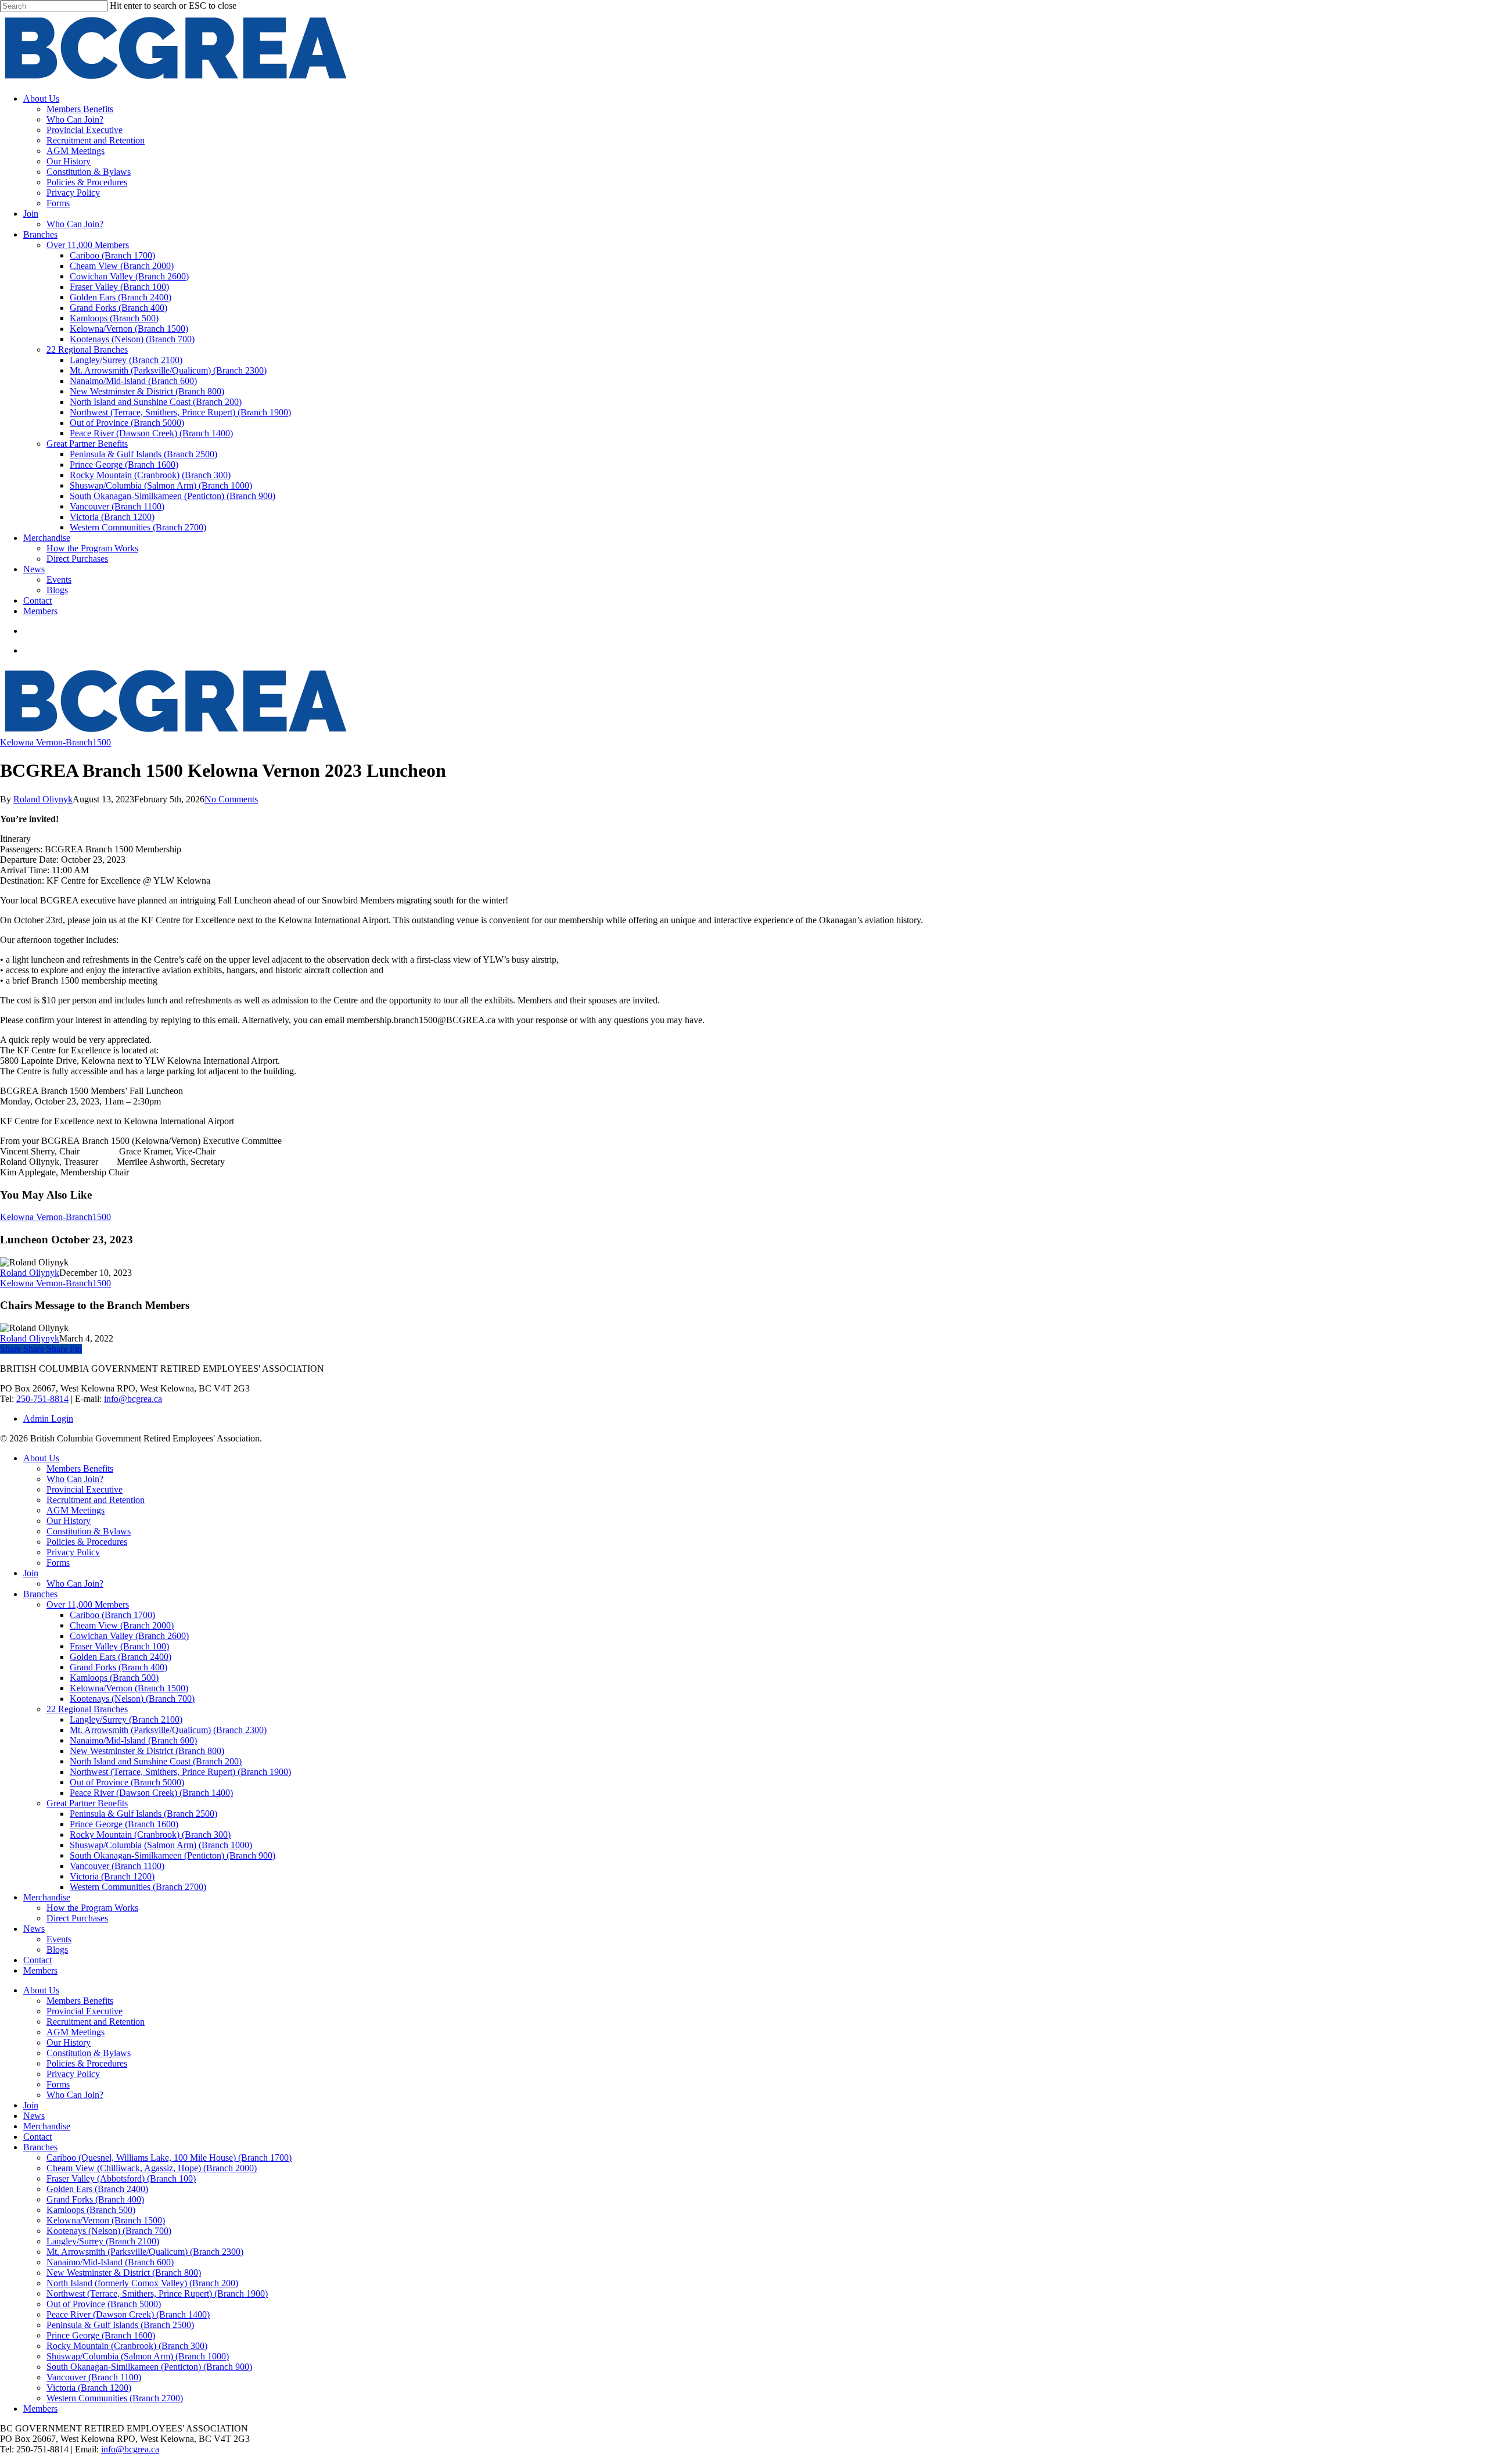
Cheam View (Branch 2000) (122, 1625)
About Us (41, 1458)
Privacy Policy (73, 1552)
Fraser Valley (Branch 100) (119, 1646)
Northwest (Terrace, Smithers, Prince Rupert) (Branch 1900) (180, 1772)
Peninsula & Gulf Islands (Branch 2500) (143, 1814)
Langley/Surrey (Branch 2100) (126, 1719)
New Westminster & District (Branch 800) (147, 1751)
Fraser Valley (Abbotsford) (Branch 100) (121, 2178)
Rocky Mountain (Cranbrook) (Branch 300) (150, 1834)
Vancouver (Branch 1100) (117, 1866)
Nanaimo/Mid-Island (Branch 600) (133, 1740)
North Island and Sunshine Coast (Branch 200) (156, 1761)
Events (59, 1939)
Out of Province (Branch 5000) (127, 1782)
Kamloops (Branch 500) (114, 1678)
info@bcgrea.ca (133, 1399)
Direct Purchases (77, 1918)
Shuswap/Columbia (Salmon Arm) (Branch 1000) (161, 1845)
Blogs (57, 1950)
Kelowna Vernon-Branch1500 (55, 742)
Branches (40, 1594)
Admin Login (48, 1418)
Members (40, 1970)
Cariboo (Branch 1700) (112, 1615)
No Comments (231, 799)
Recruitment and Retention (96, 1500)
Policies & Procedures (87, 1542)
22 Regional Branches (87, 1709)
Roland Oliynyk (43, 799)
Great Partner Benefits (87, 1803)
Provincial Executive (85, 1489)
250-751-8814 (42, 1399)
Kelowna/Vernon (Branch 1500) (129, 1688)
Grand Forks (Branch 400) (118, 1667)
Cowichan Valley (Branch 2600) (129, 1636)
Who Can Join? (75, 1479)
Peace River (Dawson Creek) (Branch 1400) (151, 1793)
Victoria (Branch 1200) (112, 1876)
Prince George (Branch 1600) (124, 1824)
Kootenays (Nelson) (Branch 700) (132, 1699)
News (34, 1929)
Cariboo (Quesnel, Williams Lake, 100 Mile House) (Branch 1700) (169, 2158)
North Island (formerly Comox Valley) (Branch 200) (142, 2283)
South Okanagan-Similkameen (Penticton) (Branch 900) (173, 1855)
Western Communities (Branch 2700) (138, 1887)
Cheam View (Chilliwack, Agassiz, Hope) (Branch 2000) (152, 2168)
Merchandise (47, 1897)
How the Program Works (92, 1908)
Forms (58, 1563)
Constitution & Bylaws (89, 1531)
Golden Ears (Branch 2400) (121, 1657)
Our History (69, 1521)
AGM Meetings (76, 1510)
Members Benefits (80, 1468)
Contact (37, 1960)
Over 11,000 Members (88, 1604)
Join (31, 1573)
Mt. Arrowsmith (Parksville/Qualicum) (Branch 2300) (168, 1730)
